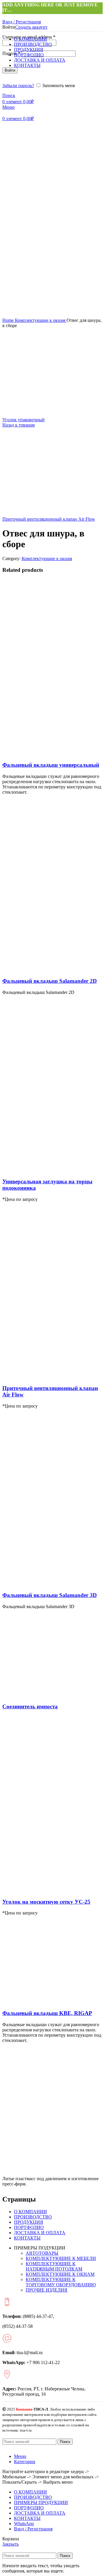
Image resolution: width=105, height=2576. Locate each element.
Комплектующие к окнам (41, 320)
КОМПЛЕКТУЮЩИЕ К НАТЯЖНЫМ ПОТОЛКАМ (54, 2266)
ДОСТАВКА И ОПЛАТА (40, 2233)
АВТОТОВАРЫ (42, 2253)
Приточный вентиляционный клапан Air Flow (49, 519)
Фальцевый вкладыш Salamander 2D (50, 981)
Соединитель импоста (30, 1706)
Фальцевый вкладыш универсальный (51, 765)
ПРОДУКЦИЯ (29, 2222)
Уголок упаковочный (23, 420)
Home (9, 320)
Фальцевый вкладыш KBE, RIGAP (47, 2013)
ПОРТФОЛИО (29, 2227)
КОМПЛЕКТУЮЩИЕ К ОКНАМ (60, 2274)
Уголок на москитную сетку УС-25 (46, 1902)
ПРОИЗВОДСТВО (33, 2217)
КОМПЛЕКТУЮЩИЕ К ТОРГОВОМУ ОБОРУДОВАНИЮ (61, 2282)
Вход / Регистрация (33, 2529)
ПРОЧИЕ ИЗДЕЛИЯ (47, 2290)
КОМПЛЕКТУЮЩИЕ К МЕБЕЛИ (61, 2258)
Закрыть (10, 2544)
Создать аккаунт (31, 27)
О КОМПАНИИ (30, 2212)
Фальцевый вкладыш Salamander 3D (50, 1595)
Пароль (11, 53)
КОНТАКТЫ (27, 2238)
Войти (10, 70)
